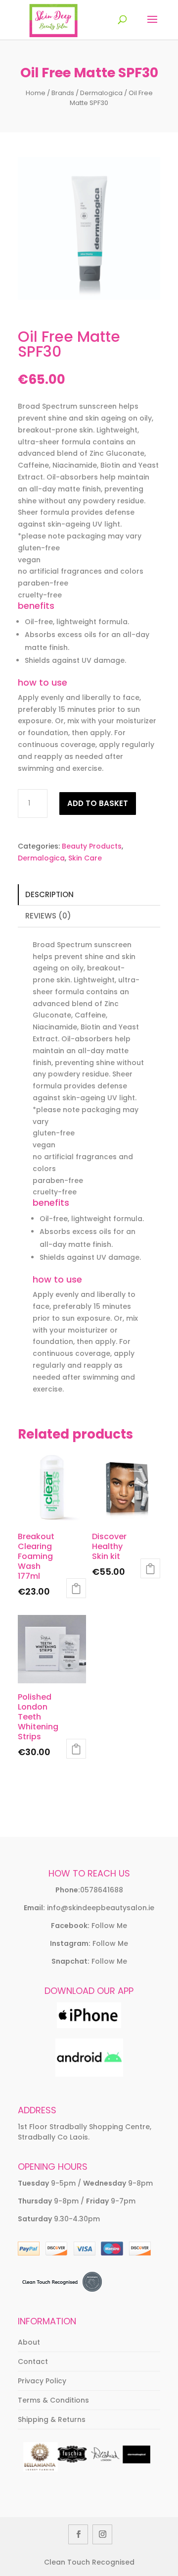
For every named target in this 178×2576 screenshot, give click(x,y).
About (29, 2342)
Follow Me (109, 1926)
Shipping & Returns (52, 2419)
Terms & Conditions (53, 2400)
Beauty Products (92, 846)
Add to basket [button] (76, 1588)
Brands (63, 93)
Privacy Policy (42, 2381)
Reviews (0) (48, 916)
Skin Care (85, 858)
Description (49, 894)
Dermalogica (101, 93)
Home (36, 93)
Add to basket (98, 803)
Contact (33, 2361)
